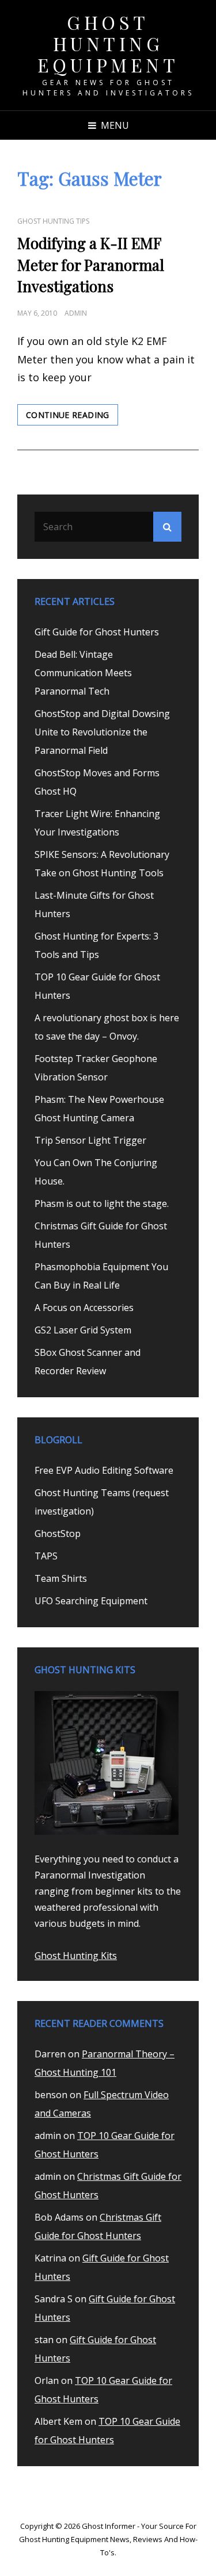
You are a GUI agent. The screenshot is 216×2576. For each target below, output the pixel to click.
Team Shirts (61, 1578)
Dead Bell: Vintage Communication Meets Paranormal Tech (83, 673)
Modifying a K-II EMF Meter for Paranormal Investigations (91, 265)
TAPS (46, 1556)
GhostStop (58, 1534)
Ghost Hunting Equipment (108, 43)
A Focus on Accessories (84, 1308)
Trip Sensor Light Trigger (90, 1140)
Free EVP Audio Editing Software (104, 1470)
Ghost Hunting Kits (76, 1956)
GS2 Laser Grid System (83, 1330)
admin (76, 313)
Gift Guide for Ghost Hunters (97, 632)
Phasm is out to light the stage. (102, 1203)
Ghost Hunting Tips (53, 221)
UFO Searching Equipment (91, 1601)
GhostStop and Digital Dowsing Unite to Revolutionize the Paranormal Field (102, 732)
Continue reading (72, 417)
